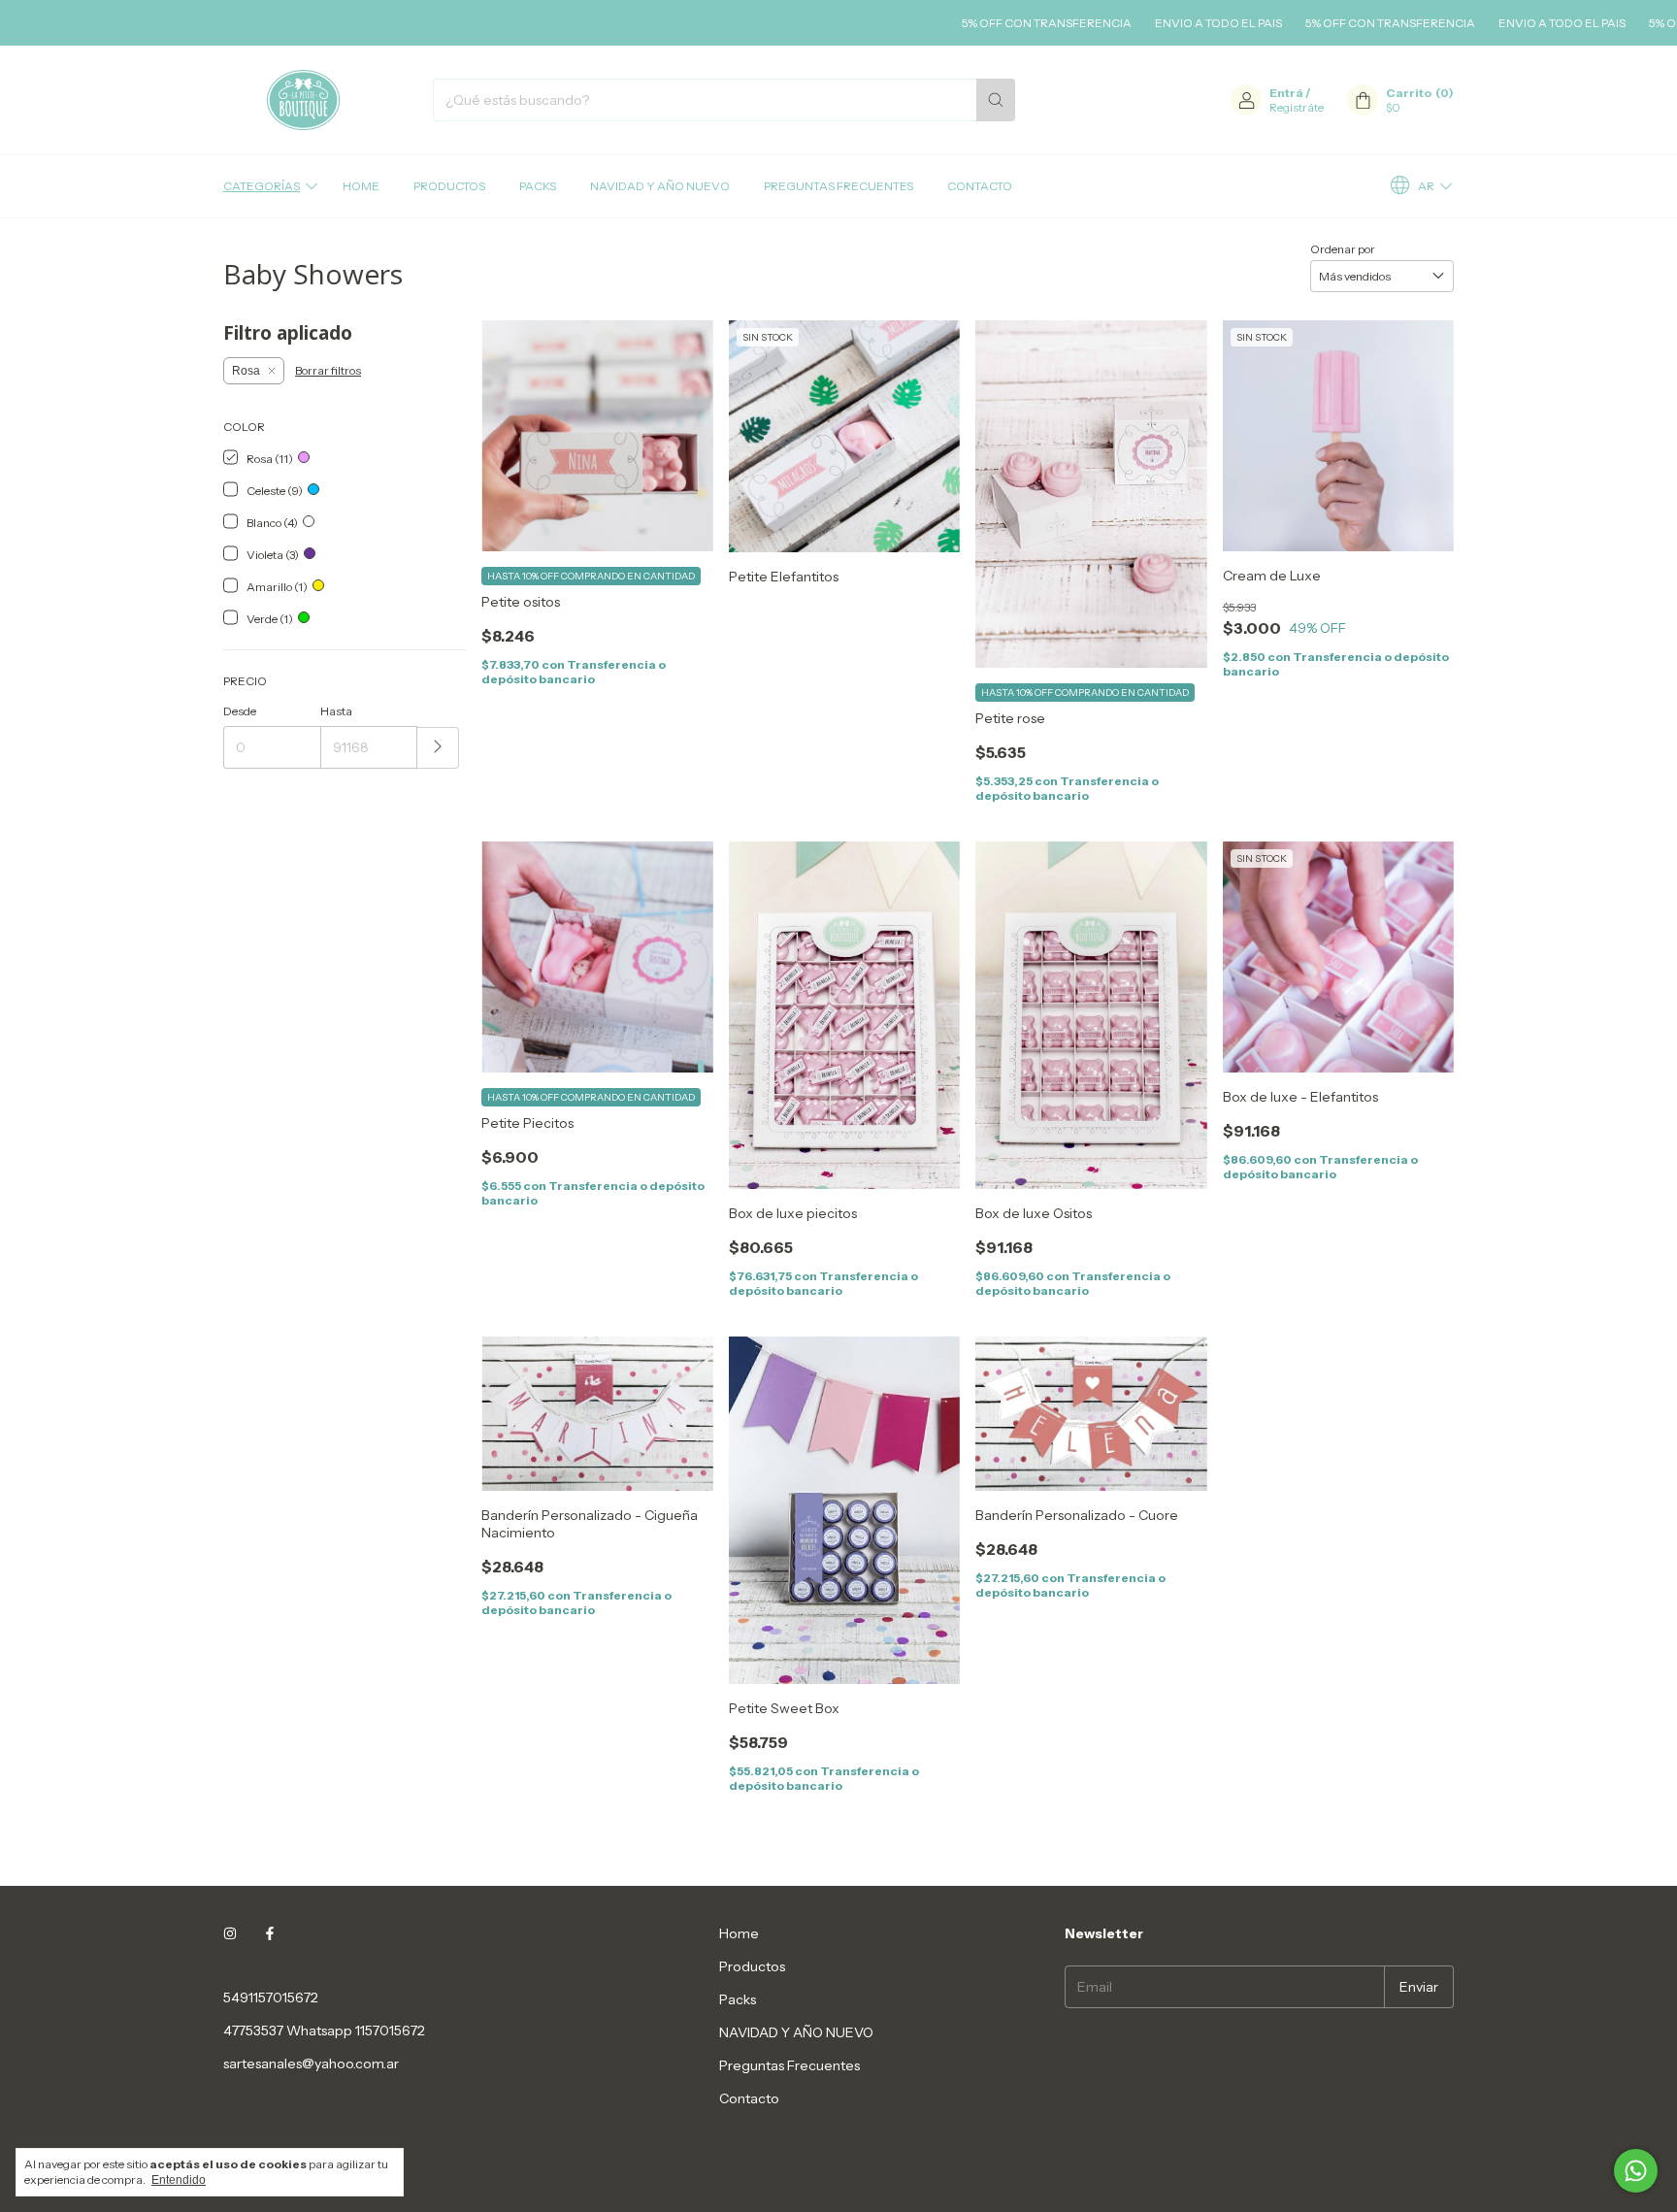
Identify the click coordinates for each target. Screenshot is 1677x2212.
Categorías (262, 186)
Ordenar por (1343, 249)
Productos (449, 186)
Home (361, 186)
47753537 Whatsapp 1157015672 (324, 2030)
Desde (240, 711)
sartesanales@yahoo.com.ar (311, 2063)
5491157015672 (271, 1997)
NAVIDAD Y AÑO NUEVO (660, 186)
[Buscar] (996, 100)
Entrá (1286, 93)
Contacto (980, 186)
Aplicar (438, 748)
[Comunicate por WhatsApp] (1636, 2171)
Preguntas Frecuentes (838, 186)
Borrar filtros (328, 370)
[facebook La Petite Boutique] (270, 1933)
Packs (538, 186)
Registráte (1297, 107)
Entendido (179, 2180)
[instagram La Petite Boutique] (230, 1933)
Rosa (246, 371)
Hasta (336, 711)
